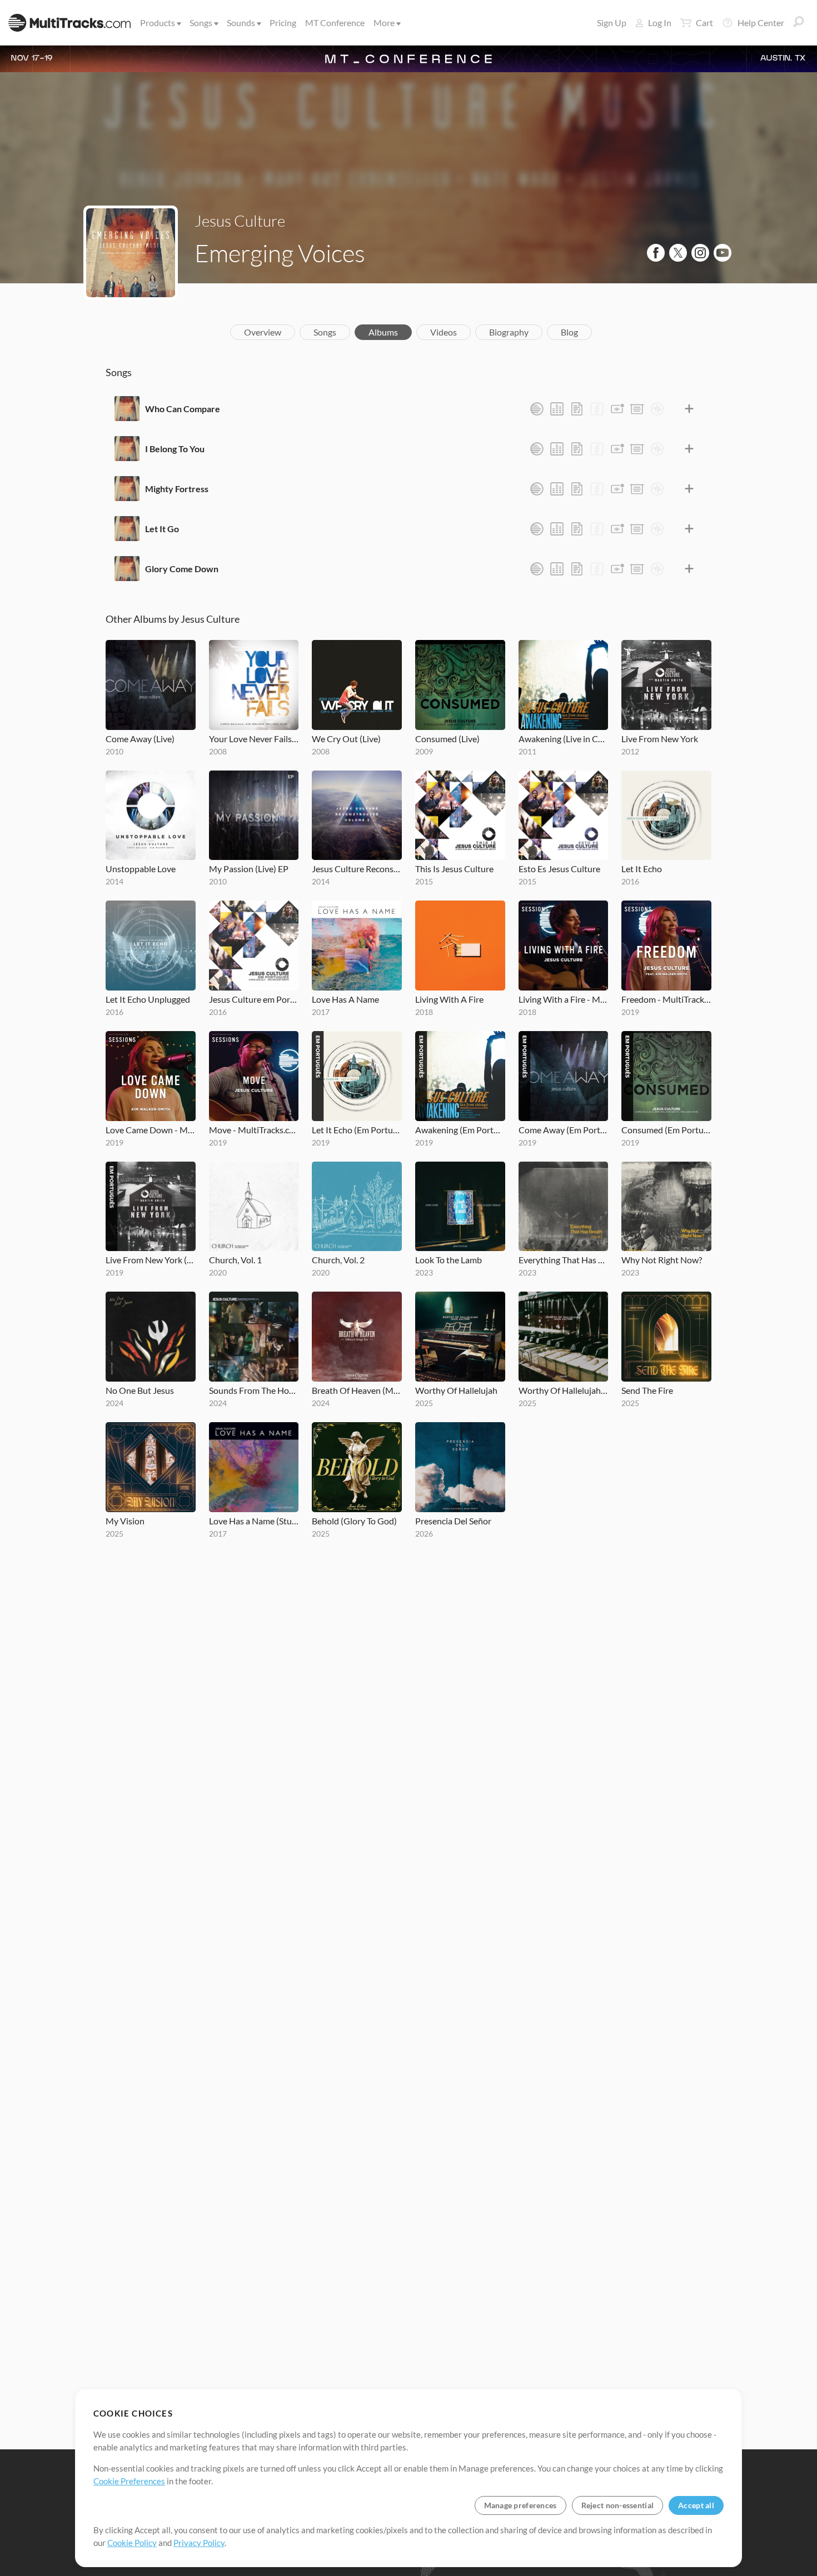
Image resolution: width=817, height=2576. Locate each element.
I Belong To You (175, 449)
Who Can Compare (183, 409)
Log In (660, 22)
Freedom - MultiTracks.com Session (666, 999)
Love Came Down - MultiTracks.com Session (151, 1130)
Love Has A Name (345, 999)
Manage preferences (520, 2505)
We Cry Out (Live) (346, 739)
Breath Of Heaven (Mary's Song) (357, 1390)
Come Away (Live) (140, 739)
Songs (201, 22)
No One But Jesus (140, 1390)
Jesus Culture (240, 221)
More (384, 22)
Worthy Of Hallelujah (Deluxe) (564, 1390)
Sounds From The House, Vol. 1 (254, 1390)
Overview (263, 332)
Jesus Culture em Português (254, 999)
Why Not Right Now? (662, 1260)
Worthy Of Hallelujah (456, 1390)
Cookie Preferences (129, 2481)
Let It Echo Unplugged (148, 999)
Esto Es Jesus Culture (559, 869)
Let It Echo (642, 869)
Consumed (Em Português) (666, 1130)
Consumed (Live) (447, 739)
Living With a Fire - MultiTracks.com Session (564, 999)
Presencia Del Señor (453, 1521)
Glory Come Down (182, 569)
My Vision (125, 1521)
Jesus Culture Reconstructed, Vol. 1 (357, 869)
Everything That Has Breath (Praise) (564, 1260)
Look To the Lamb (449, 1260)
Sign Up (612, 22)
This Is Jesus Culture (454, 869)
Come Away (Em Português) (564, 1130)
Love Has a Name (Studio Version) (254, 1521)
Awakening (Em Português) (460, 1130)
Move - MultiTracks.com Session (254, 1130)
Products (158, 22)
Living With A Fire (449, 999)
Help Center (761, 22)
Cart (704, 22)
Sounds (241, 22)
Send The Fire (647, 1390)
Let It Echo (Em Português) (357, 1130)
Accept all (696, 2505)
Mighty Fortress (177, 489)
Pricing (283, 22)
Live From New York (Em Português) (151, 1260)
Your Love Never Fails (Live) (254, 739)
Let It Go (162, 529)
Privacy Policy (199, 2543)
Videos (444, 332)
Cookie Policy (132, 2543)
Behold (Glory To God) (354, 1521)
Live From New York (660, 739)
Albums (383, 332)
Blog (569, 332)
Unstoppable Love (141, 869)
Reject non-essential (618, 2505)
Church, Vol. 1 (235, 1260)
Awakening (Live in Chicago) (564, 739)
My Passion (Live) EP (249, 869)
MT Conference (335, 22)
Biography (509, 332)
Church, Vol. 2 (338, 1260)
